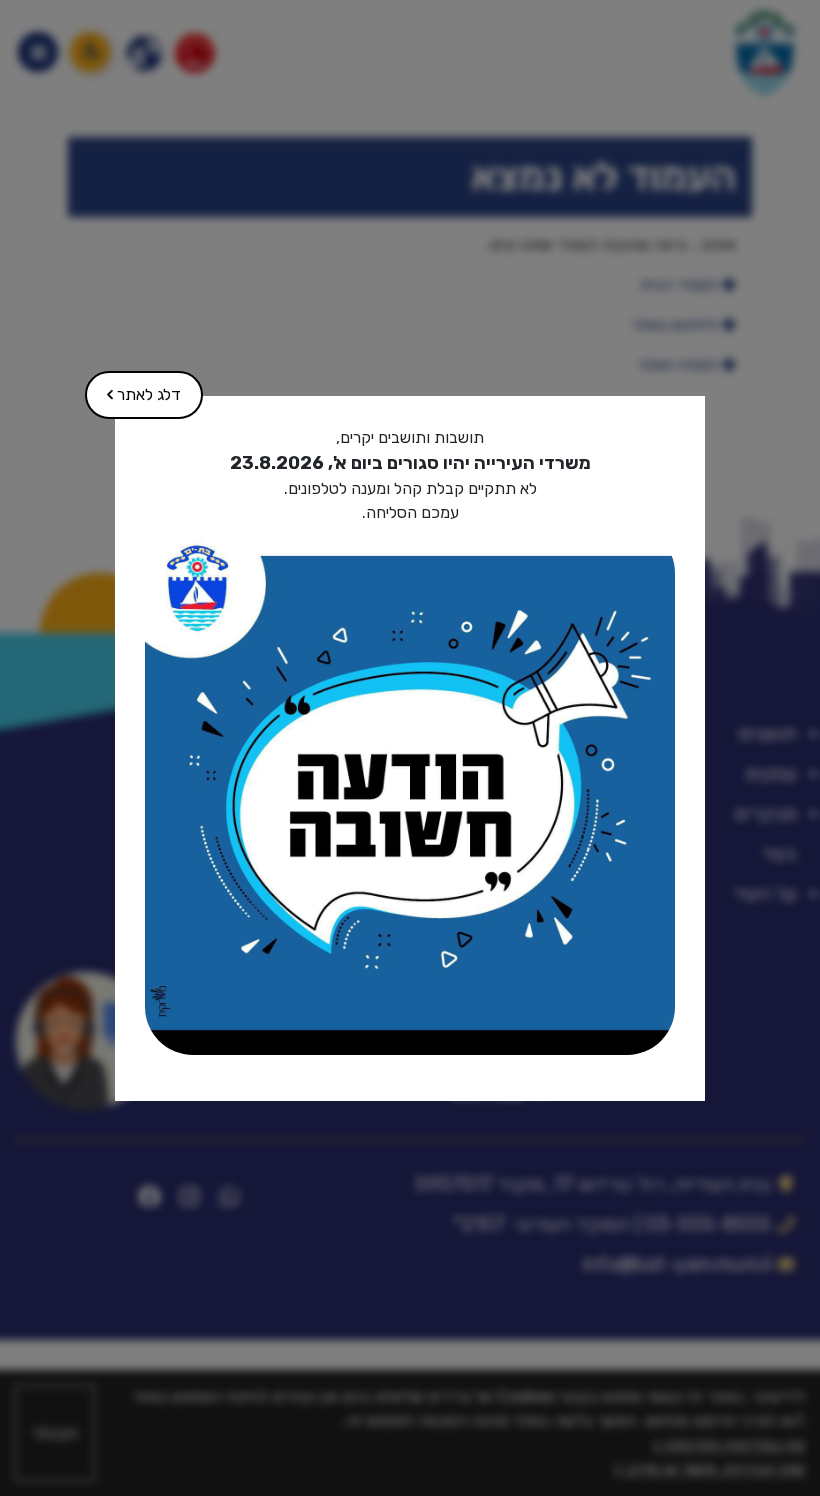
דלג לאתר (134, 387)
